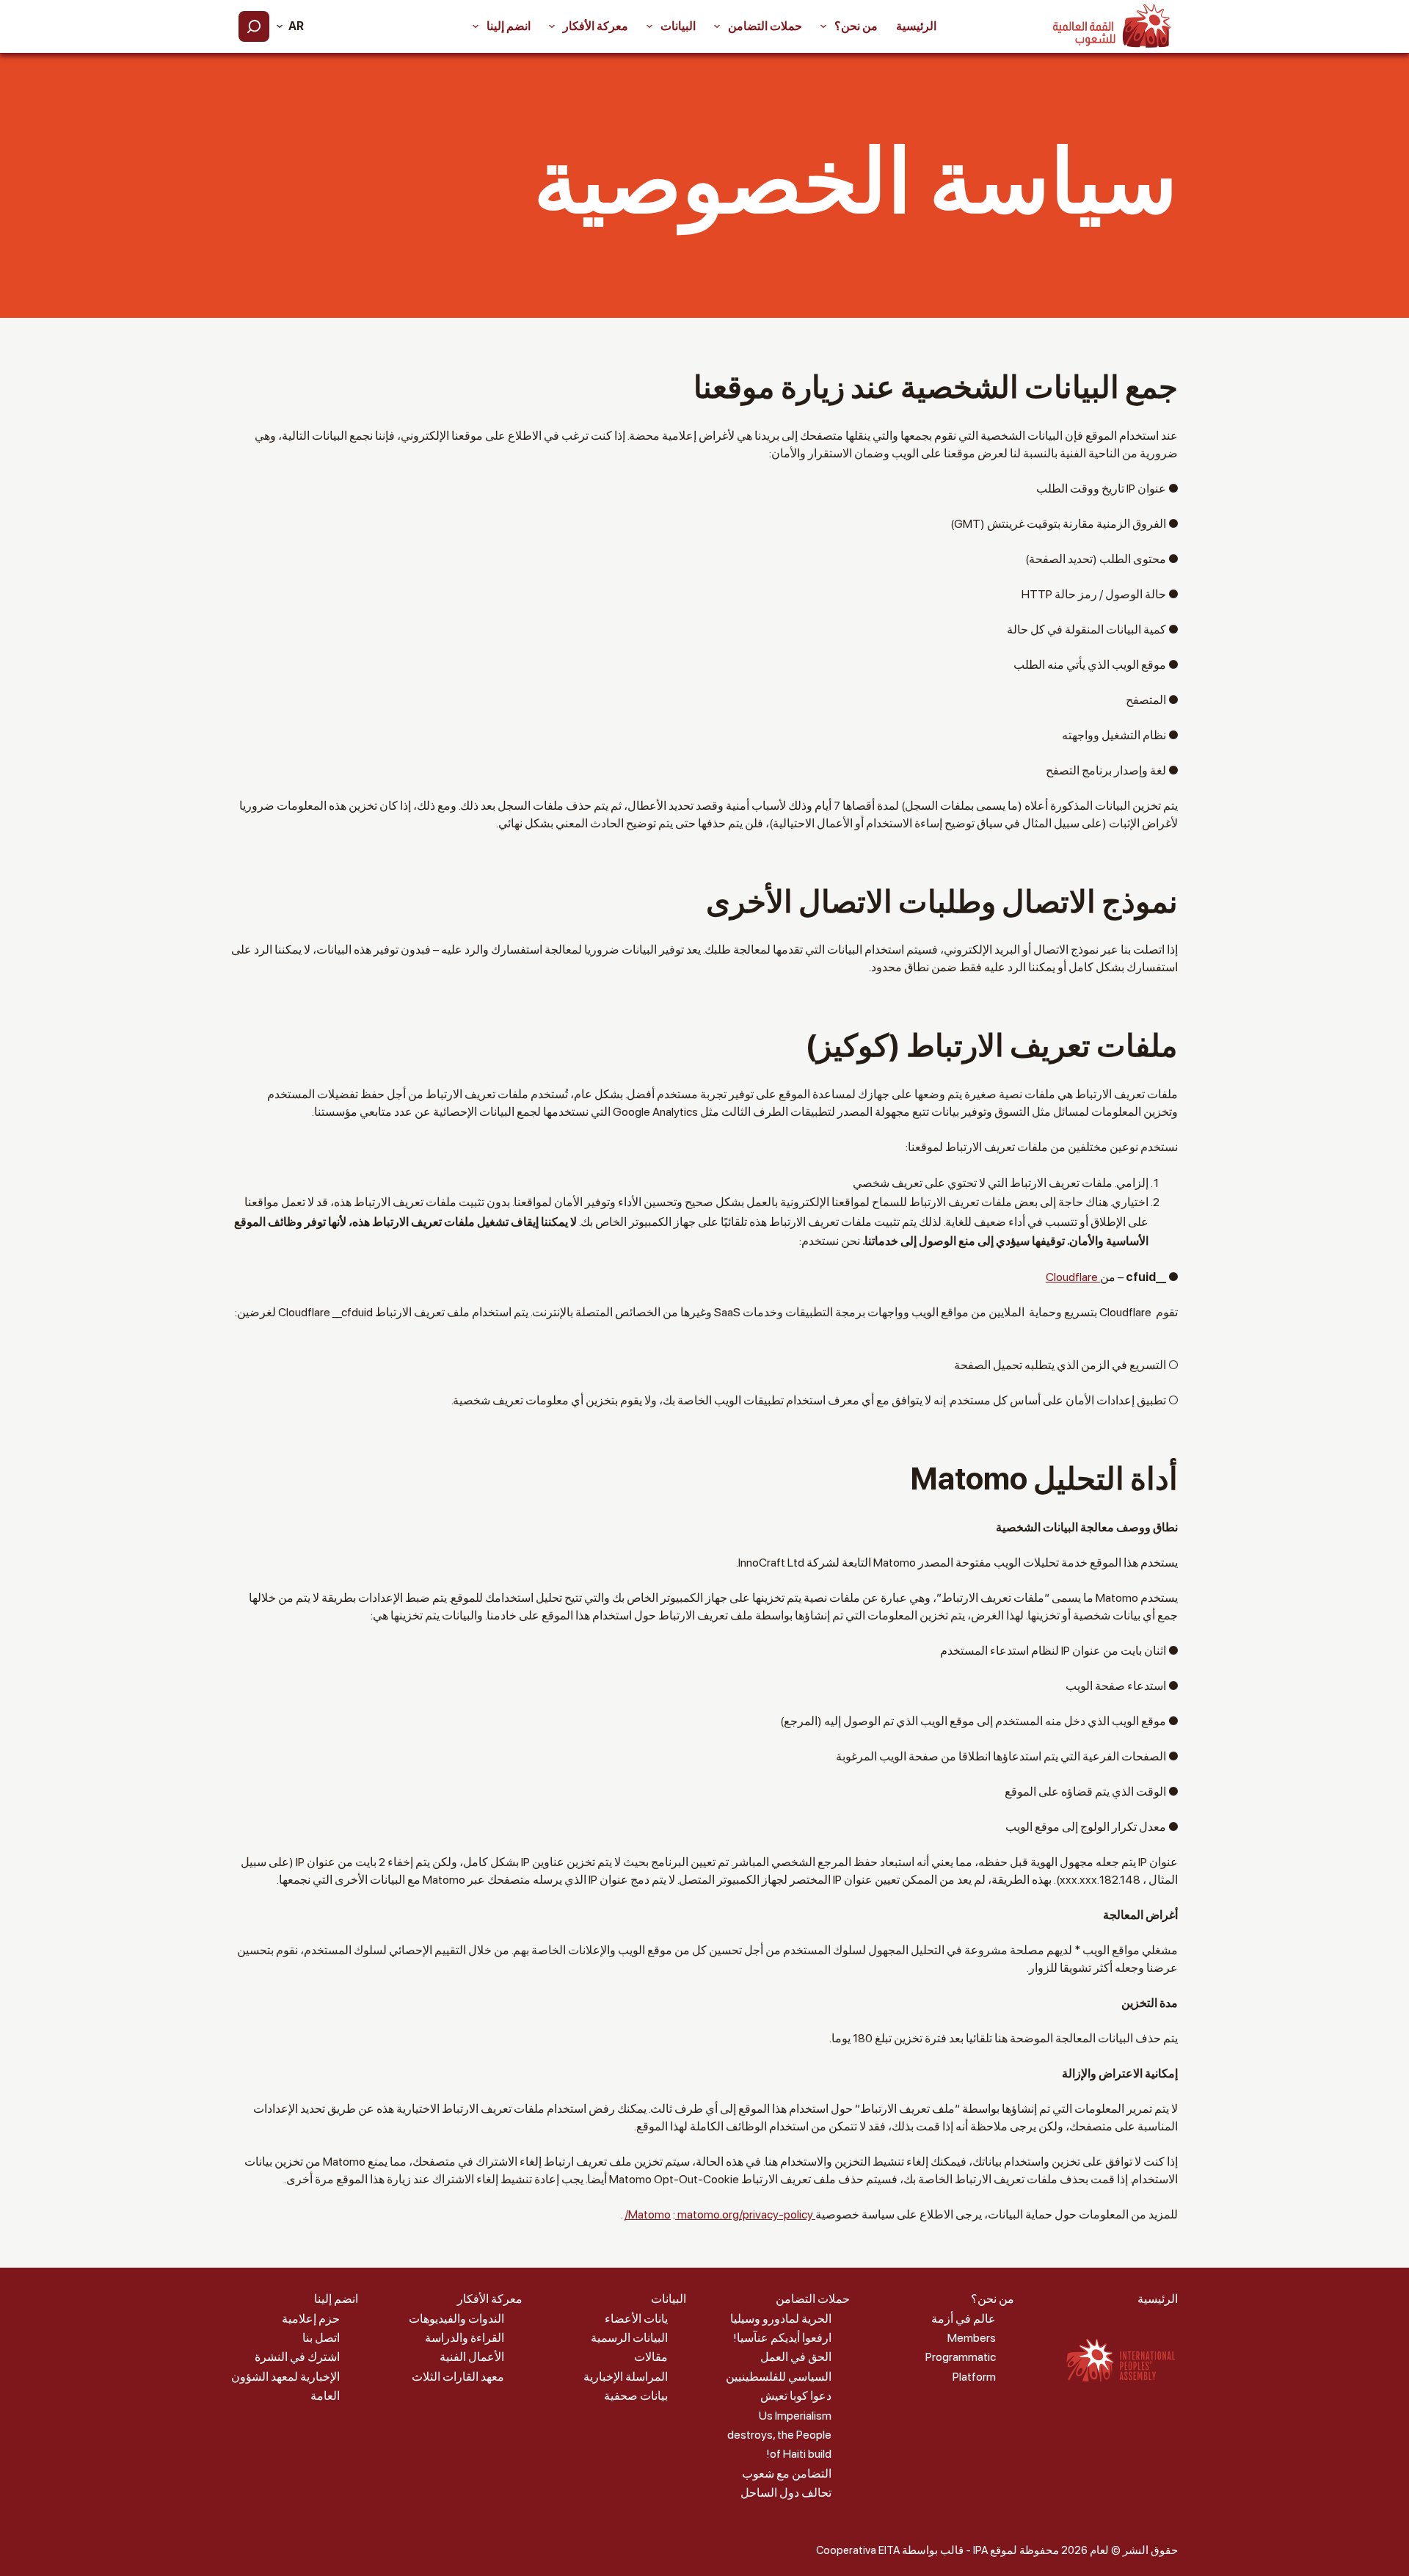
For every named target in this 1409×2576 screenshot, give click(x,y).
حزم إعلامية (311, 2319)
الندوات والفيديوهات (456, 2319)
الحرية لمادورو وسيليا (781, 2319)
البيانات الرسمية (629, 2338)
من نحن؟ (856, 26)
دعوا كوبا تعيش (796, 2396)
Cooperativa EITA (858, 2550)
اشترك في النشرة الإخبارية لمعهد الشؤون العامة (285, 2376)
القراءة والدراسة (465, 2338)
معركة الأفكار (596, 26)
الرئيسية (916, 26)
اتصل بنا (321, 2338)
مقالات (651, 2357)
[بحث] (254, 26)
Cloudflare (1073, 1277)
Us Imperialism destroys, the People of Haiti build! (779, 2435)
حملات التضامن (765, 26)
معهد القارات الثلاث (458, 2377)
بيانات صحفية (636, 2396)
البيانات (678, 26)
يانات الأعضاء (636, 2319)
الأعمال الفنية (472, 2357)
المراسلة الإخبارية (626, 2377)
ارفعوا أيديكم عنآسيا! (782, 2338)
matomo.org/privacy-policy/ (719, 2214)
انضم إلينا (509, 26)
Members (972, 2338)
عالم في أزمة (964, 2319)
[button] (290, 26)
